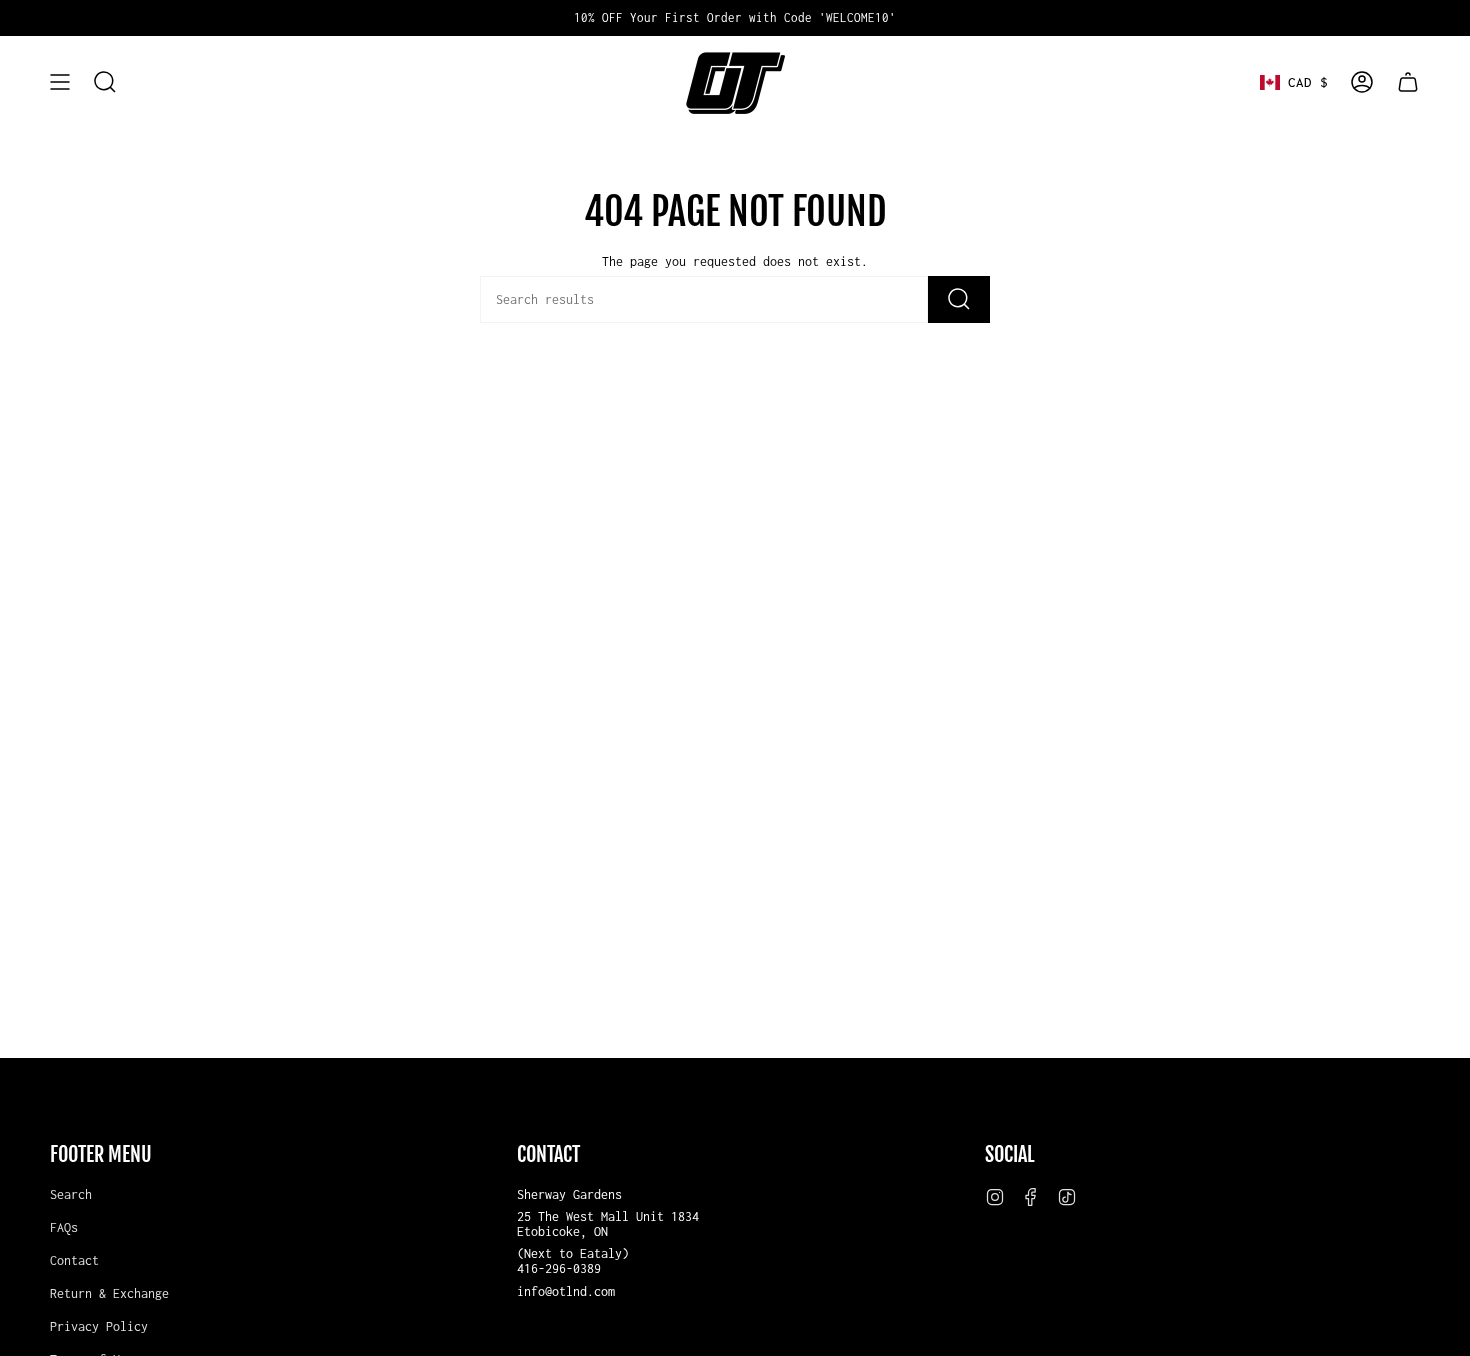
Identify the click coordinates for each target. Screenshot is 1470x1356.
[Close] (1011, 542)
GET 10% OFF (735, 758)
